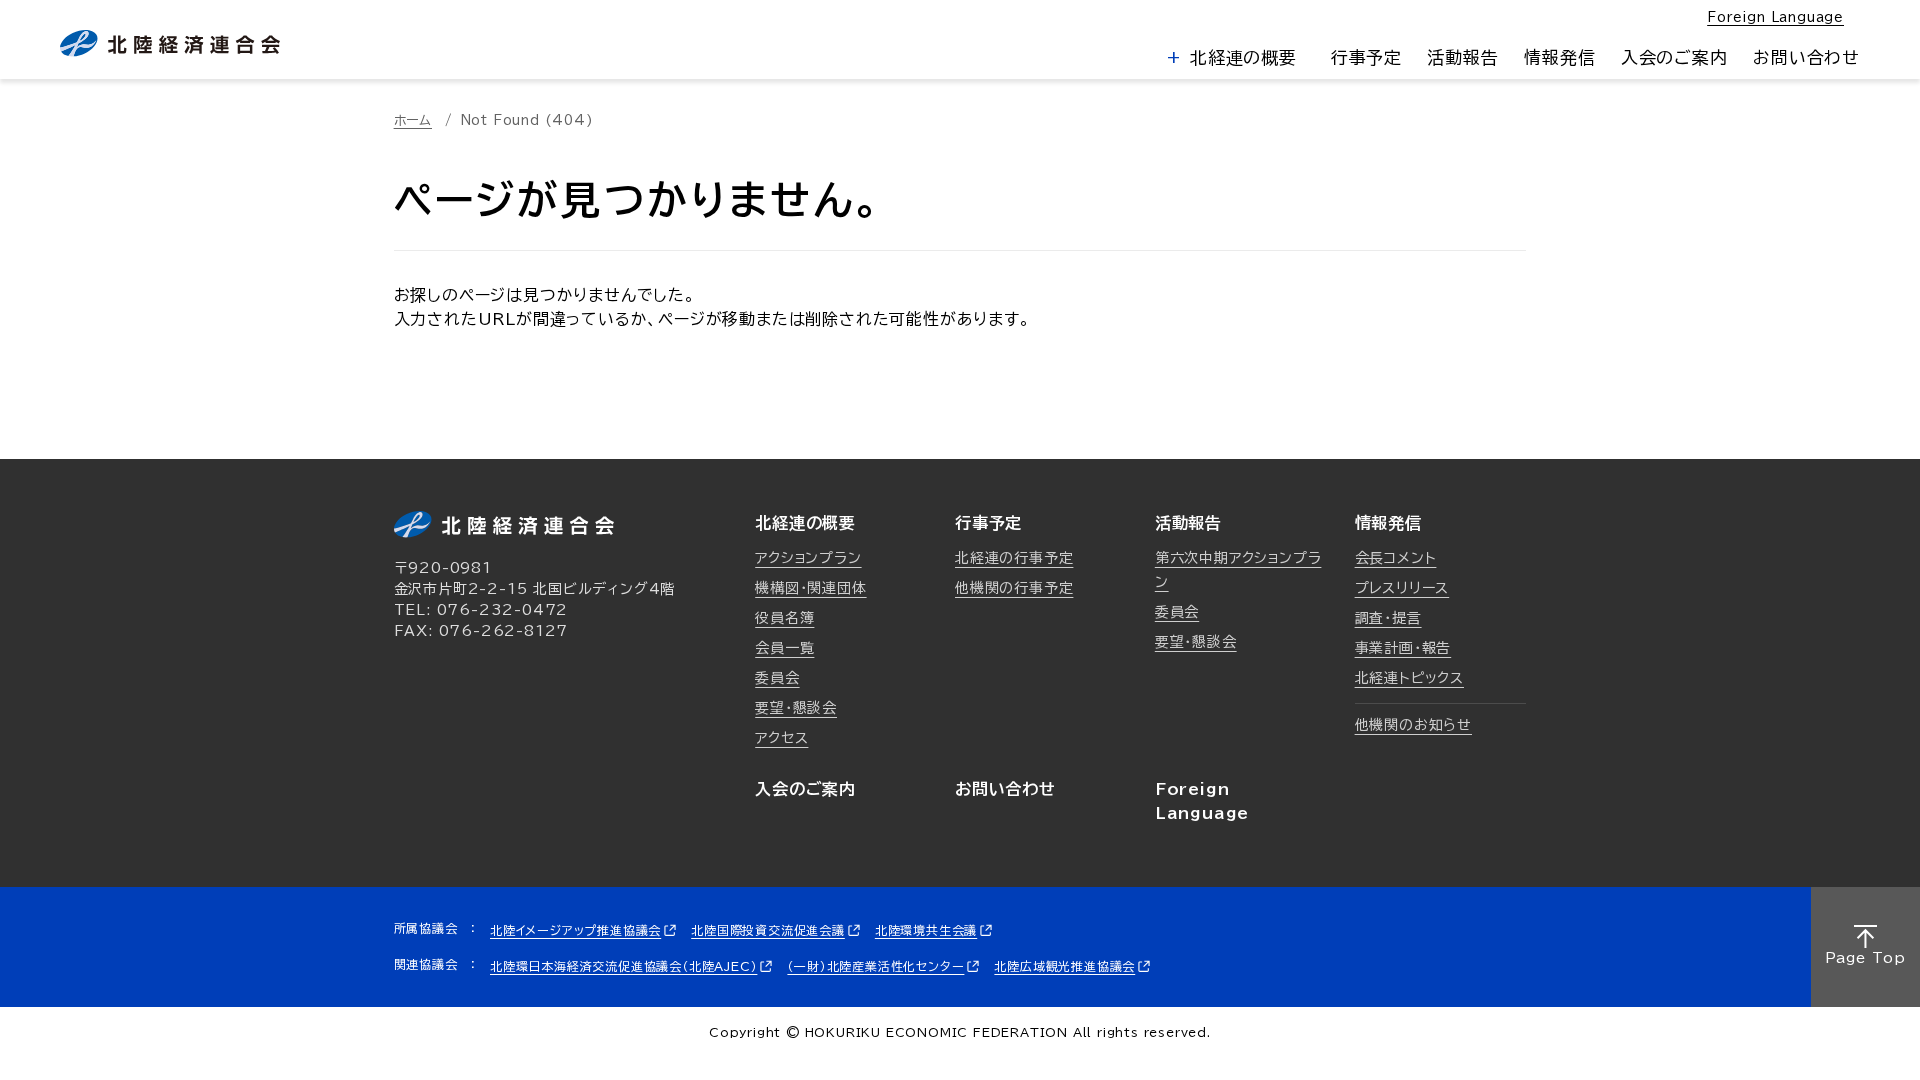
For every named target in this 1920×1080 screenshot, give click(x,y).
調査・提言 (1388, 618)
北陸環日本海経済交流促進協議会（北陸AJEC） (623, 966)
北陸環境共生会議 (926, 930)
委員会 (777, 678)
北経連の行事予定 (1014, 558)
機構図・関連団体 (810, 588)
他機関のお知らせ (1413, 725)
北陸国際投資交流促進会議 (768, 930)
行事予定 (1366, 57)
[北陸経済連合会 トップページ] (170, 43)
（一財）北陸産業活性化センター (875, 966)
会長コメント (1396, 558)
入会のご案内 (1674, 57)
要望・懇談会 (796, 708)
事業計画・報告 (1403, 648)
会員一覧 (784, 648)
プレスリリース (1402, 588)
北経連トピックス (1409, 678)
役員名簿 (784, 618)
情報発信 (1559, 57)
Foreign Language (1775, 17)
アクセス (781, 738)
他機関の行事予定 (1014, 588)
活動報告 (1462, 57)
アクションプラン (808, 558)
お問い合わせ (1806, 57)
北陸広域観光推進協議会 (1064, 966)
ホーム (413, 120)
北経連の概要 (1240, 57)
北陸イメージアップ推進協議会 (575, 930)
